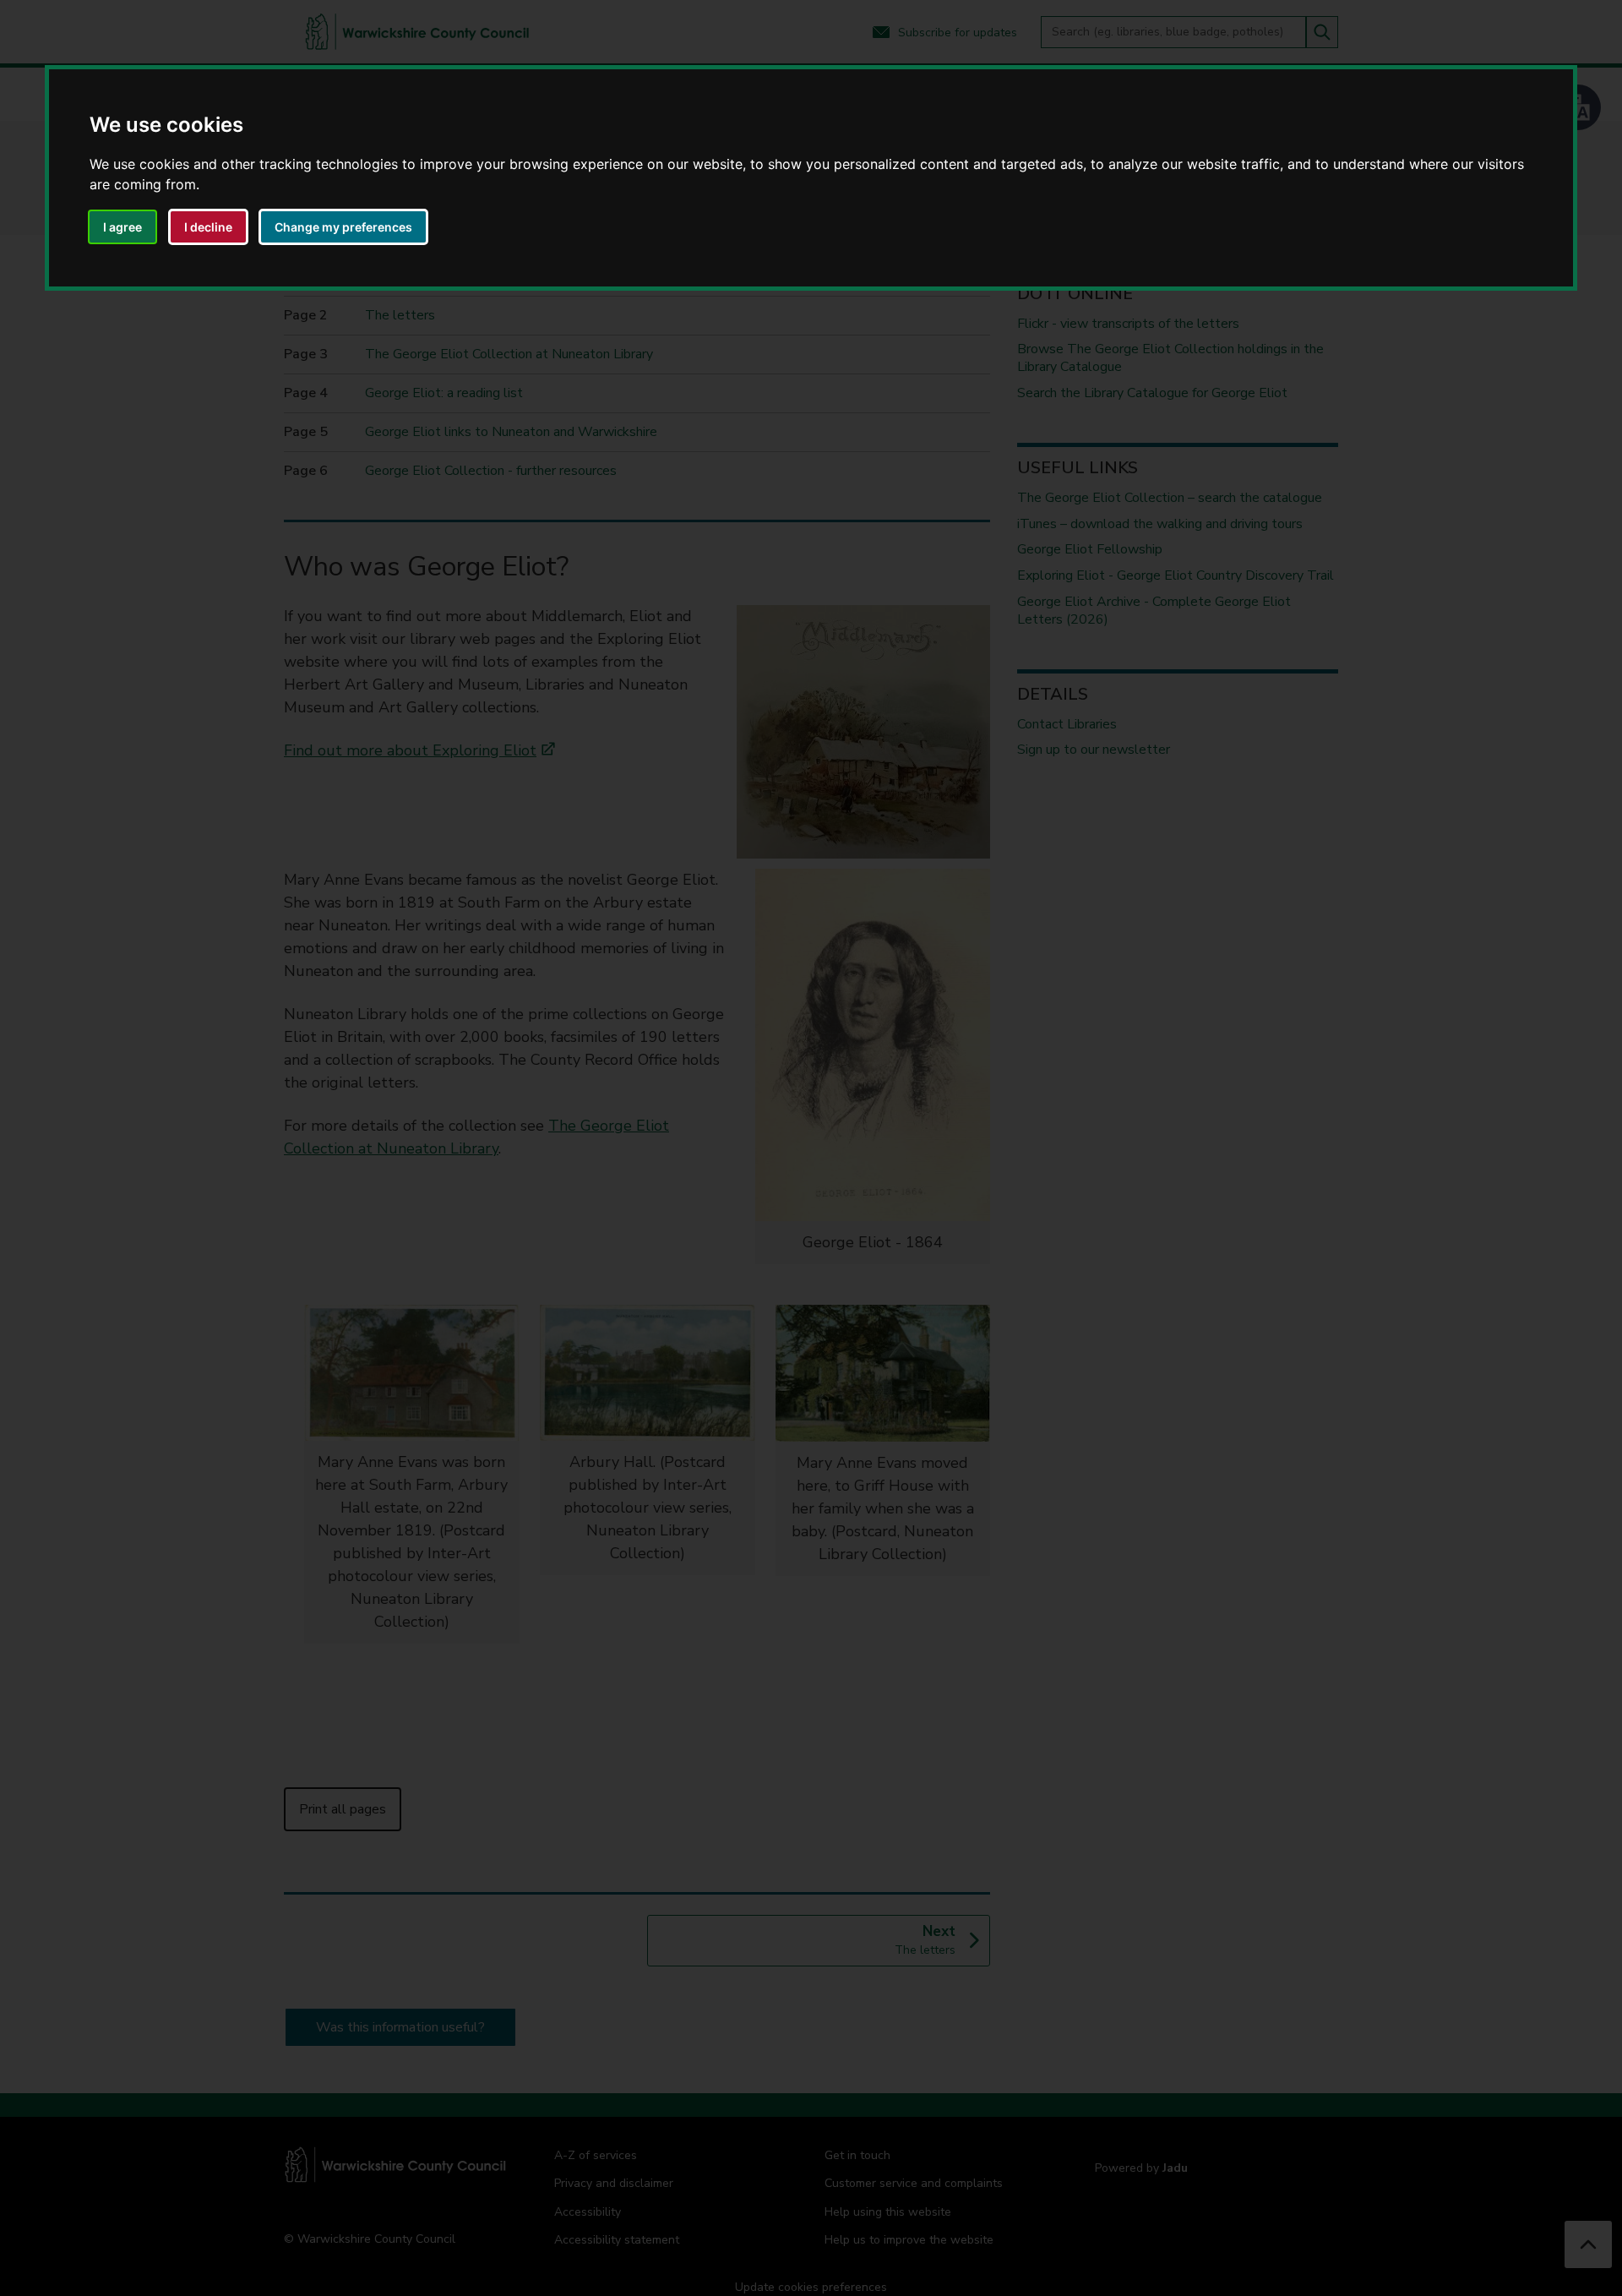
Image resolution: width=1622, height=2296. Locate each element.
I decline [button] (208, 227)
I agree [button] (122, 227)
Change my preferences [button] (343, 227)
